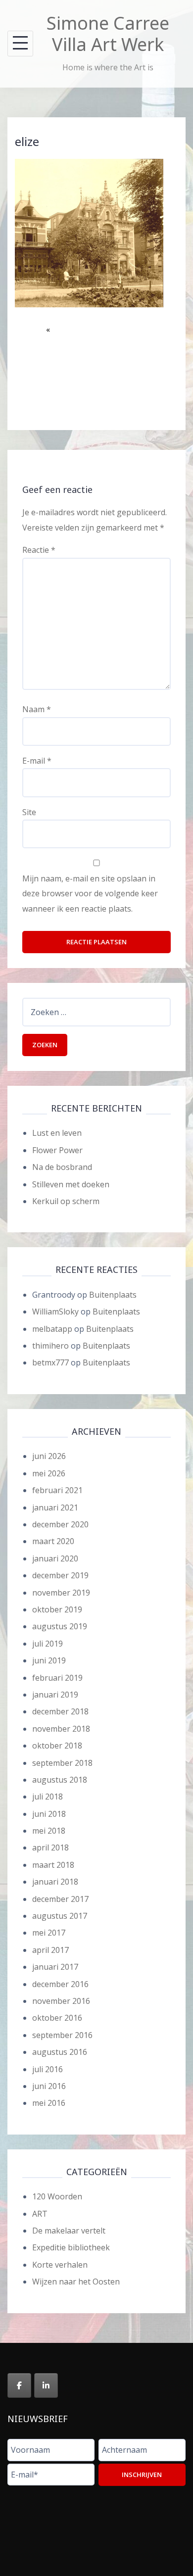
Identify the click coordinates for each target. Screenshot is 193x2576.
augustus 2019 (60, 1626)
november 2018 (61, 1729)
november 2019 (61, 1593)
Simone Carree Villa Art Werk (108, 34)
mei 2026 (49, 1473)
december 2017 (60, 1899)
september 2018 (62, 1763)
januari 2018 (55, 1882)
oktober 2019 (57, 1609)
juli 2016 (48, 2069)
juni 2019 (49, 1660)
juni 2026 (49, 1456)
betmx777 (50, 1362)
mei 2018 (49, 1831)
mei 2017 (49, 1933)
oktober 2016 (57, 2018)
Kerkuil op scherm (66, 1201)
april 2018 (50, 1847)
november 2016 (61, 2001)
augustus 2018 (60, 1780)
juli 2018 (48, 1797)
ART (40, 2214)
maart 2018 (53, 1865)
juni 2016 (49, 2086)
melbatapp (52, 1329)
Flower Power (57, 1150)
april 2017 (50, 1950)
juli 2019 (48, 1644)
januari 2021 (55, 1507)
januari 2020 (55, 1558)
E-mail (37, 761)
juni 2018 (49, 1814)
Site (29, 812)
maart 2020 (53, 1541)
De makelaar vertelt (69, 2231)
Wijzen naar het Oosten (76, 2282)
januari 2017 (55, 1967)
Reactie (39, 550)
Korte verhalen (60, 2265)
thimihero (50, 1346)
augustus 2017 (60, 1916)
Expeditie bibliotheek (71, 2247)
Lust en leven (57, 1133)
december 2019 (60, 1575)
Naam (37, 709)
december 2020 (60, 1524)
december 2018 (60, 1711)
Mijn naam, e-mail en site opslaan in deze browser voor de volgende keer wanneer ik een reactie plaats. (90, 894)
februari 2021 (57, 1490)
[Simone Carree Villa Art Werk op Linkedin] (46, 2385)
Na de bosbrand (62, 1167)
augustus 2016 (60, 2052)
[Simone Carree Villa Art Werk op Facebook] (19, 2385)
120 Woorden (57, 2196)
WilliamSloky (55, 1312)
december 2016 (60, 1984)
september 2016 (62, 2035)
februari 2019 (57, 1678)
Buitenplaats (113, 1295)
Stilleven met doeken (71, 1184)
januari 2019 (55, 1695)
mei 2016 (49, 2103)
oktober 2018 (57, 1746)
